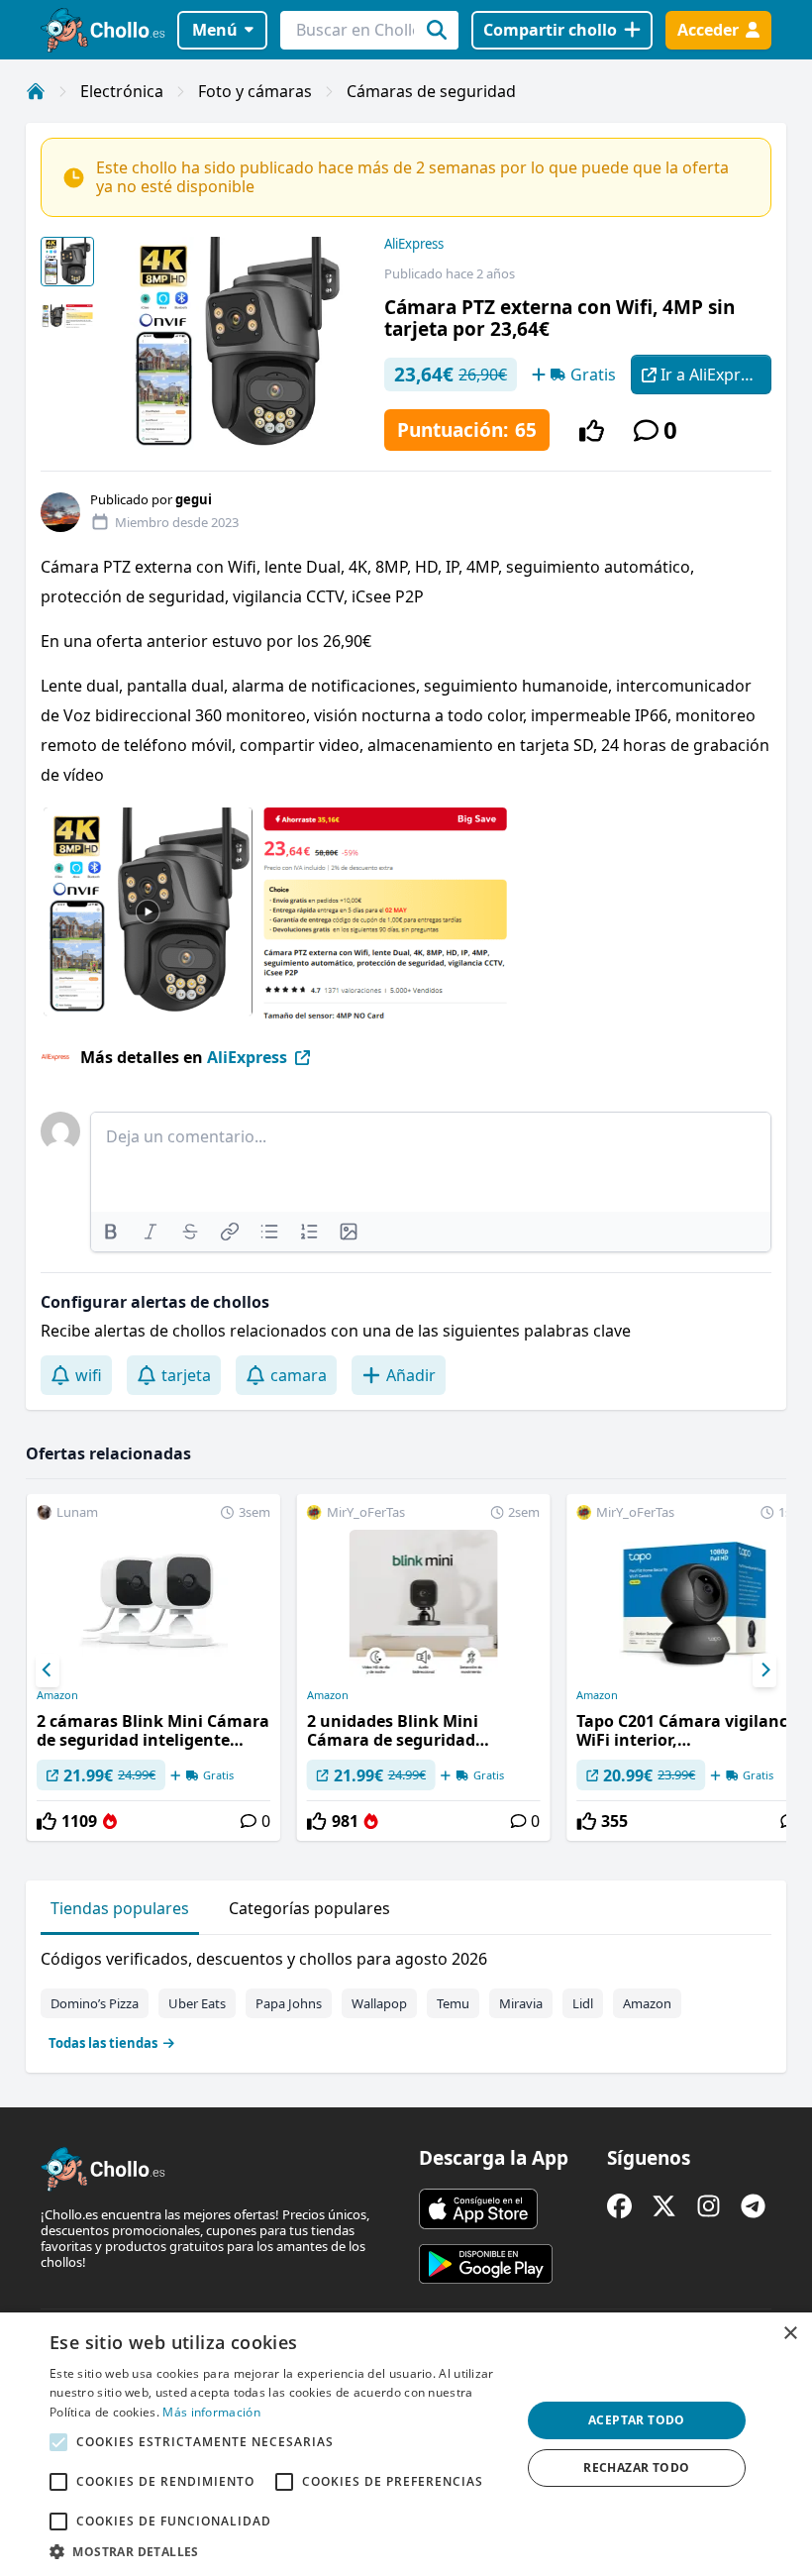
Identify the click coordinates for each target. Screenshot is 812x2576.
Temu (453, 2003)
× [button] (790, 2334)
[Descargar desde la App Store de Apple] (478, 2208)
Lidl (583, 2003)
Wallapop (379, 2003)
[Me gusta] (592, 430)
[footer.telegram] (753, 2206)
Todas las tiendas (103, 2043)
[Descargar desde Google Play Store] (486, 2264)
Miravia (521, 2003)
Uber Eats (197, 2003)
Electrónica (122, 91)
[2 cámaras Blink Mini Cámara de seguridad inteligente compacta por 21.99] (153, 1667)
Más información (211, 2412)
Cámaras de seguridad (431, 91)
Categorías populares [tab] (309, 1908)
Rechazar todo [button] (636, 2468)
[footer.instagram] (709, 2206)
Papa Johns (289, 2003)
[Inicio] (36, 91)
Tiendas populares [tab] (120, 1908)
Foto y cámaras (255, 91)
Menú (215, 30)
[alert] (406, 2444)
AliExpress (414, 244)
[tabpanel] (406, 1996)
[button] (278, 2551)
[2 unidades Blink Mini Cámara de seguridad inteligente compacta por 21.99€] (424, 1667)
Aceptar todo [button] (637, 2420)
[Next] (764, 1670)
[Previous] (48, 1670)
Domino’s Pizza (95, 2003)
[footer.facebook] (619, 2206)
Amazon (57, 1695)
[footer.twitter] (664, 2206)
